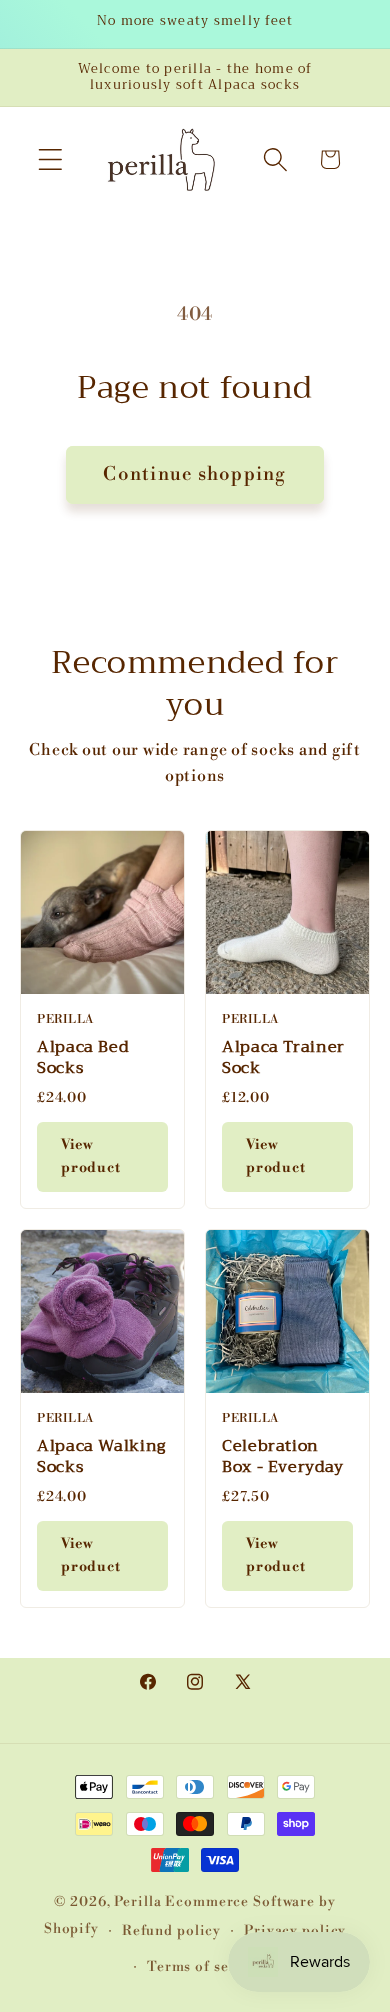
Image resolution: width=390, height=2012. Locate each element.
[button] (50, 159)
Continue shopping (194, 474)
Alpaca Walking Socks (101, 1456)
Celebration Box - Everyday (283, 1456)
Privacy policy (295, 1930)
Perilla (137, 1901)
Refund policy (171, 1930)
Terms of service (206, 1966)
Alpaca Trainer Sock (283, 1057)
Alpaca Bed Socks (82, 1057)
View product (90, 1156)
